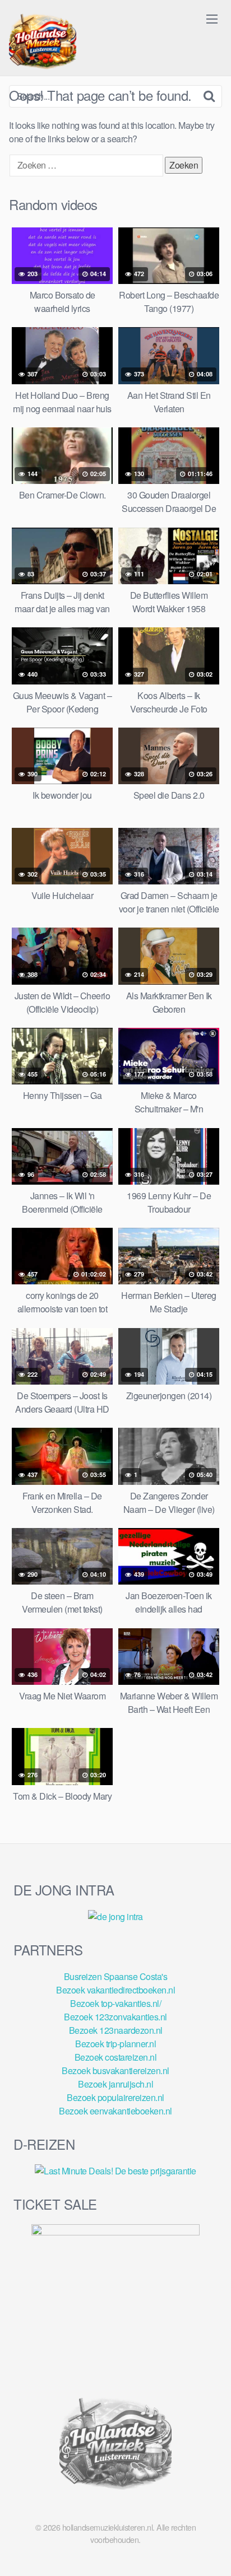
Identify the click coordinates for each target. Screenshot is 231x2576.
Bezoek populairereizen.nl (115, 2097)
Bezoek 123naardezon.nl (116, 2030)
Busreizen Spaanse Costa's (116, 1976)
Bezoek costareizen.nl (116, 2057)
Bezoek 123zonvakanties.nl (115, 2017)
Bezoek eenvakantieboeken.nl (115, 2111)
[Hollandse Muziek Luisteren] (43, 43)
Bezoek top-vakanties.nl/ (115, 2003)
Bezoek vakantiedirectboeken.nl (115, 1990)
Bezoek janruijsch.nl (115, 2084)
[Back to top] (211, 2551)
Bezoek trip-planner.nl (115, 2044)
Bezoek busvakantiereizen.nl (115, 2070)
